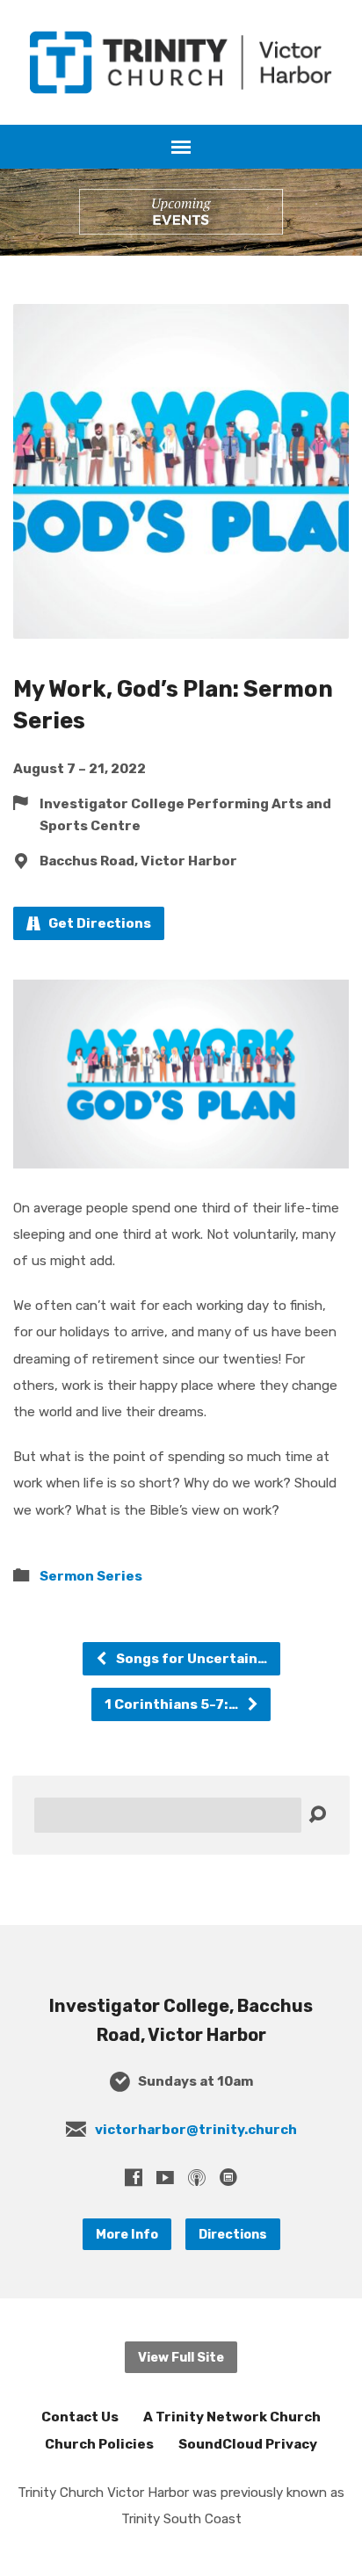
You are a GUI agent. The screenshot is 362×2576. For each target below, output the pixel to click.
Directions (233, 2234)
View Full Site (181, 2357)
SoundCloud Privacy (248, 2444)
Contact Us (80, 2417)
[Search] (317, 1815)
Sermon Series (91, 1576)
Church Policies (99, 2444)
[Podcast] (197, 2177)
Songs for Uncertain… (190, 1659)
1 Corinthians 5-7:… (173, 1704)
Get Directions (98, 923)
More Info (127, 2234)
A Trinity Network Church (232, 2417)
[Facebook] (134, 2177)
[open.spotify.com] (228, 2177)
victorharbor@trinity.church (196, 2130)
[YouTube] (165, 2177)
